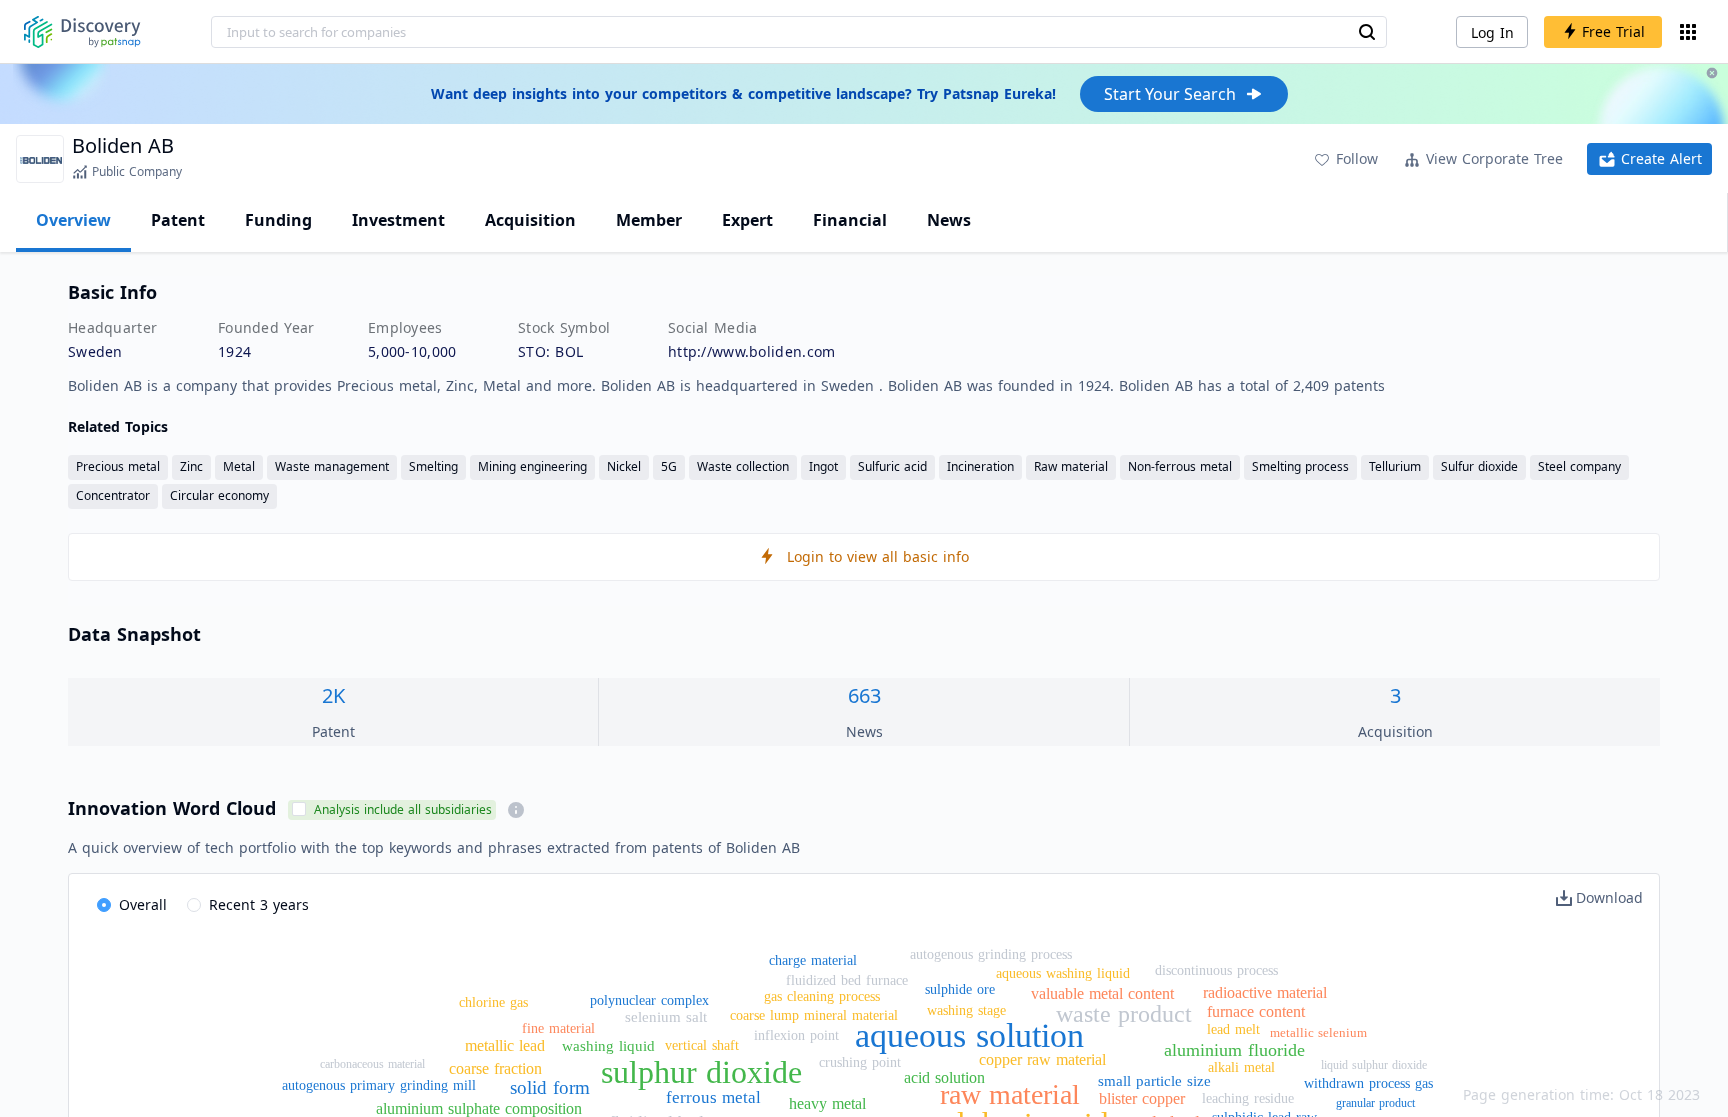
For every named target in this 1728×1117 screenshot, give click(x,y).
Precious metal (118, 466)
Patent (178, 220)
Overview (73, 220)
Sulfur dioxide (1479, 466)
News (949, 220)
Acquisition (530, 220)
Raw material (1071, 466)
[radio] (132, 906)
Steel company (1579, 466)
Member (649, 220)
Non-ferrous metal (1180, 466)
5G (669, 466)
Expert (747, 220)
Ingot (823, 466)
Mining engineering (532, 466)
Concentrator (113, 495)
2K (333, 695)
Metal (239, 466)
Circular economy (219, 495)
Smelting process (1300, 466)
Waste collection (743, 466)
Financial (850, 220)
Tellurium (1395, 466)
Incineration (980, 466)
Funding (278, 220)
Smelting (433, 466)
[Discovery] (82, 32)
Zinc (191, 466)
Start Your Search (1170, 94)
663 (864, 695)
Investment (398, 220)
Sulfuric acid (892, 466)
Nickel (624, 466)
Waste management (332, 466)
